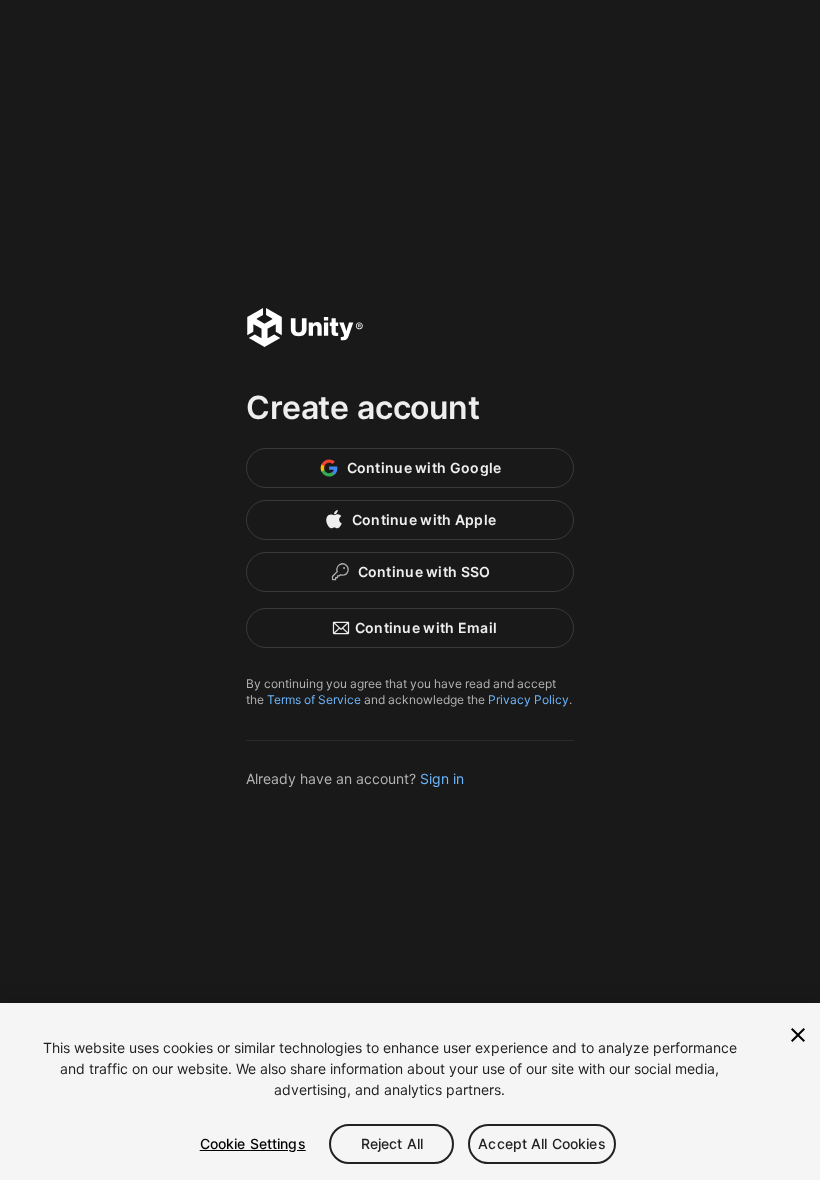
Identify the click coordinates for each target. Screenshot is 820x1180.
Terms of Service (314, 699)
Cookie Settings (253, 1143)
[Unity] (305, 330)
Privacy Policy (528, 699)
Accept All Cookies (542, 1143)
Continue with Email (426, 627)
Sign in (442, 778)
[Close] (798, 1035)
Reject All (392, 1143)
